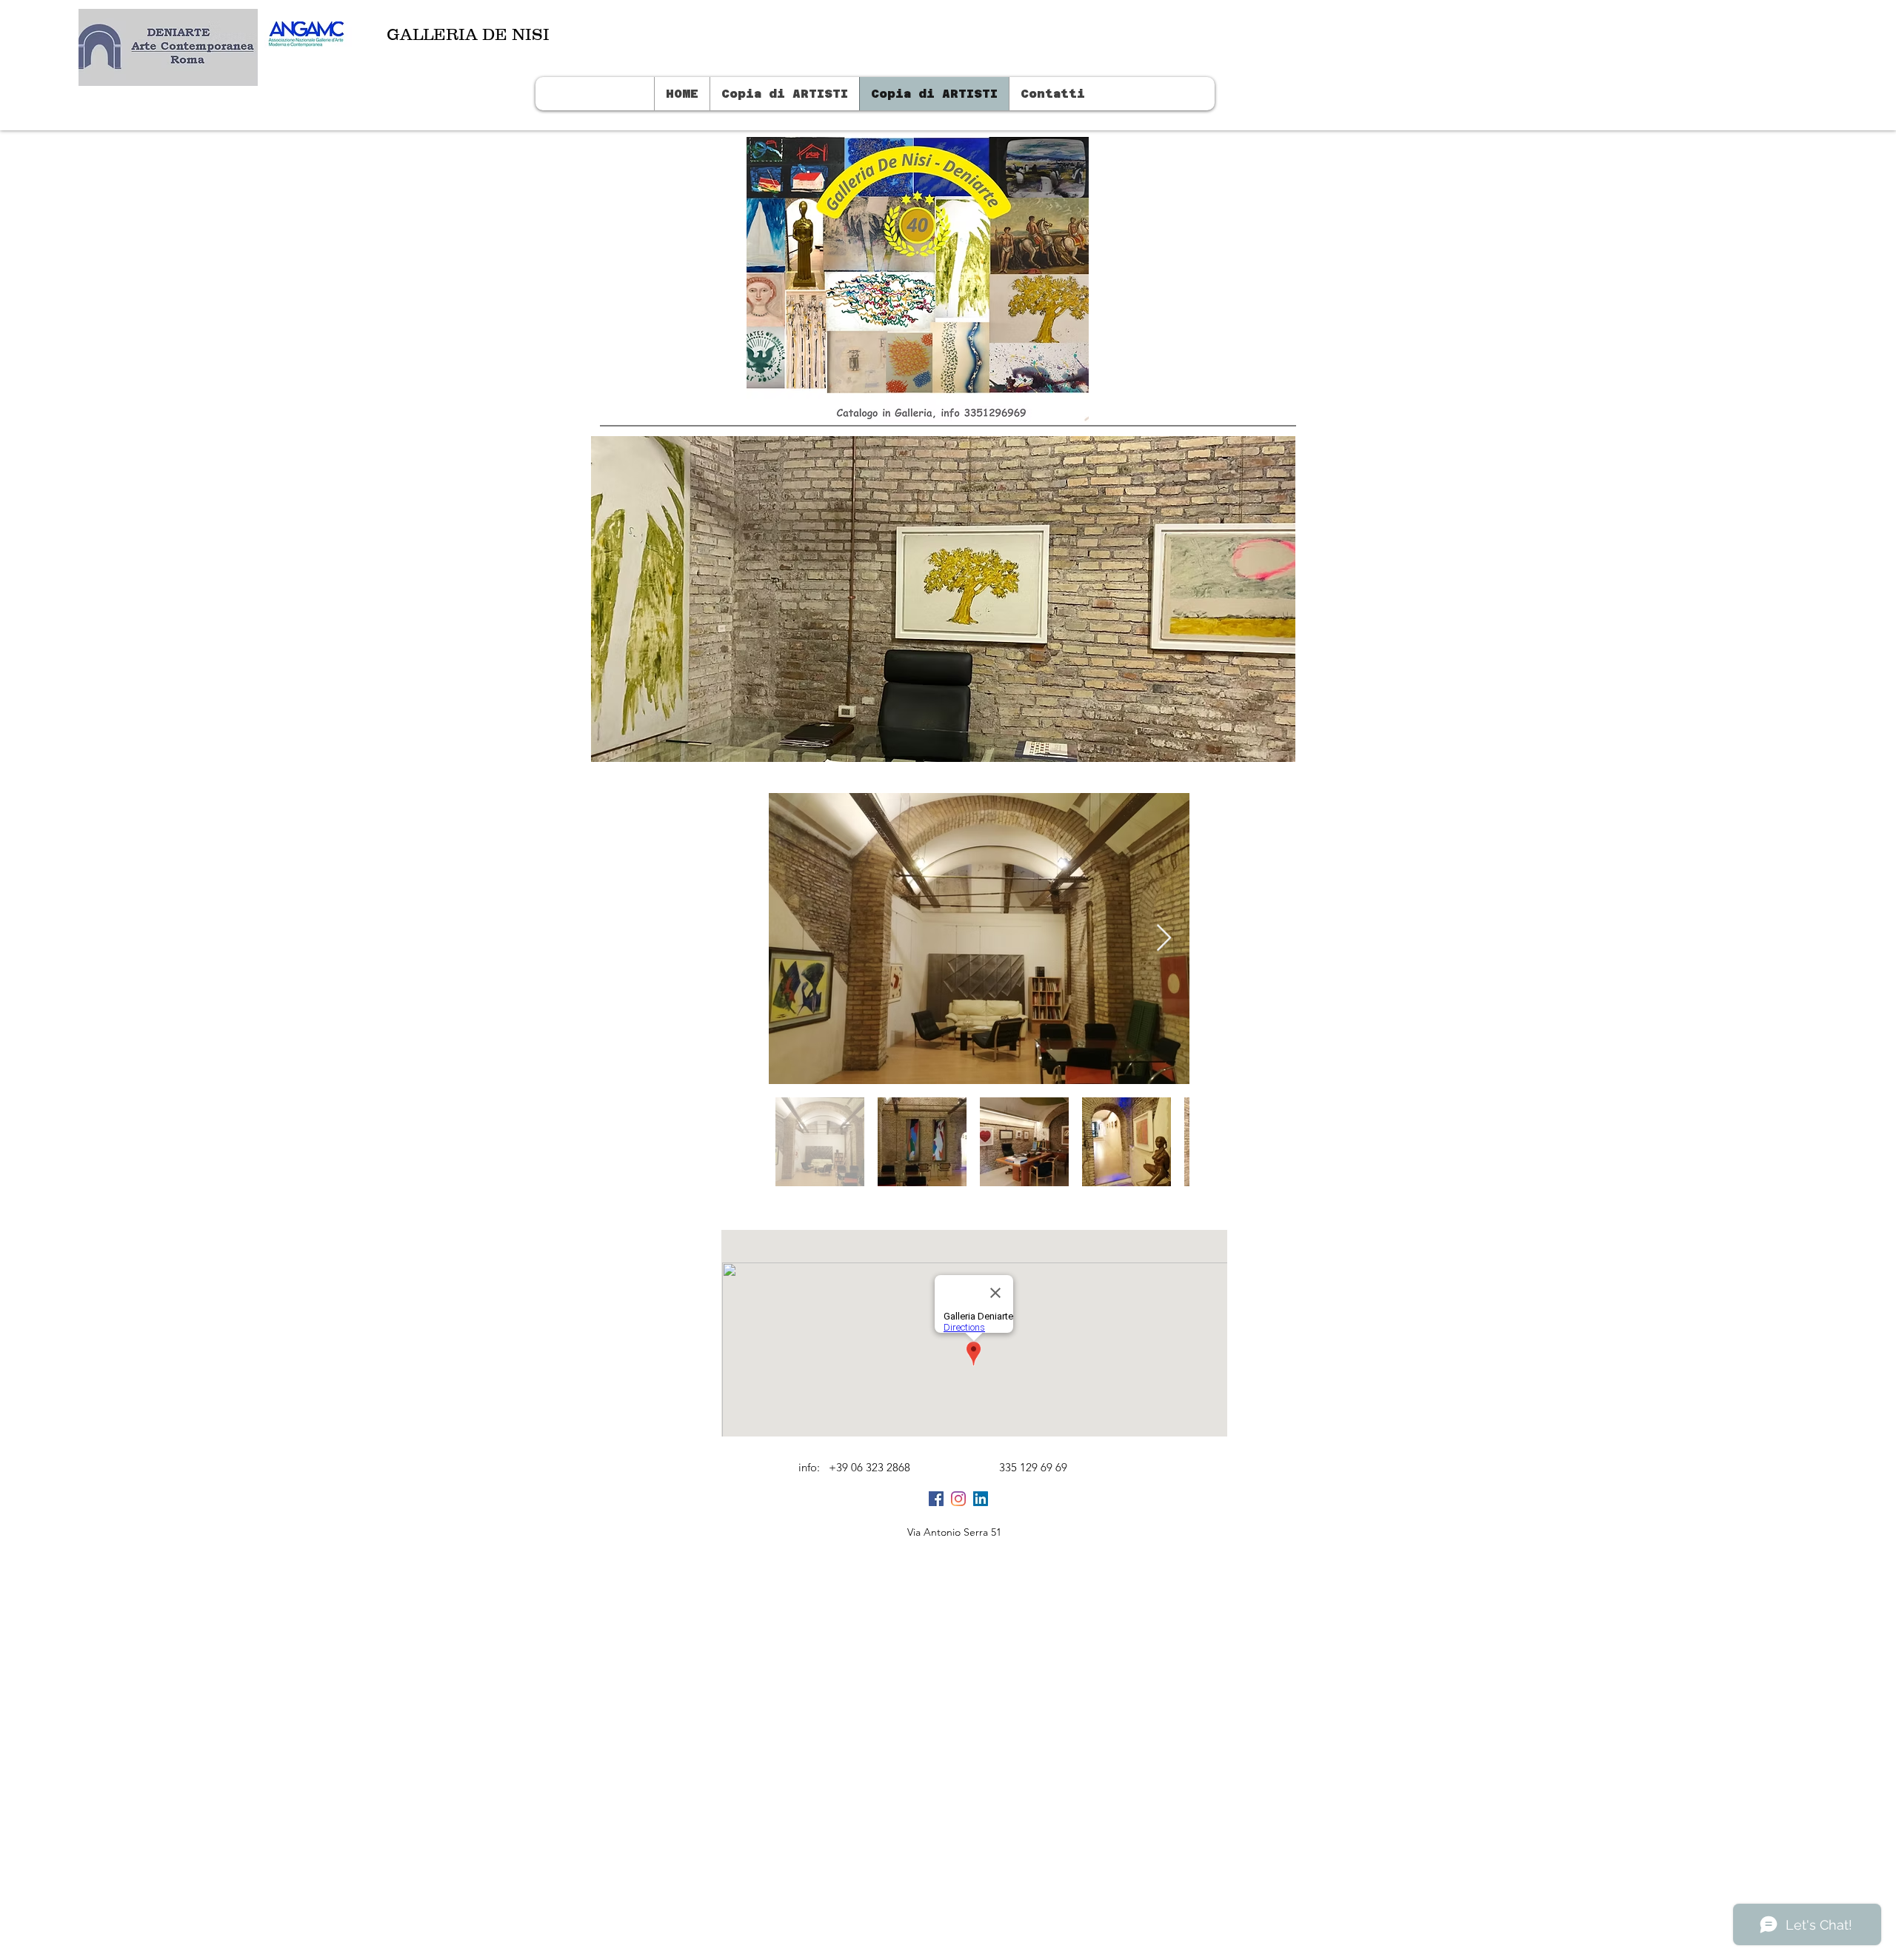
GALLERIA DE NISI (468, 34)
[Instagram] (958, 1499)
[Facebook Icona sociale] (936, 1499)
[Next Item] (1164, 939)
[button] (943, 599)
